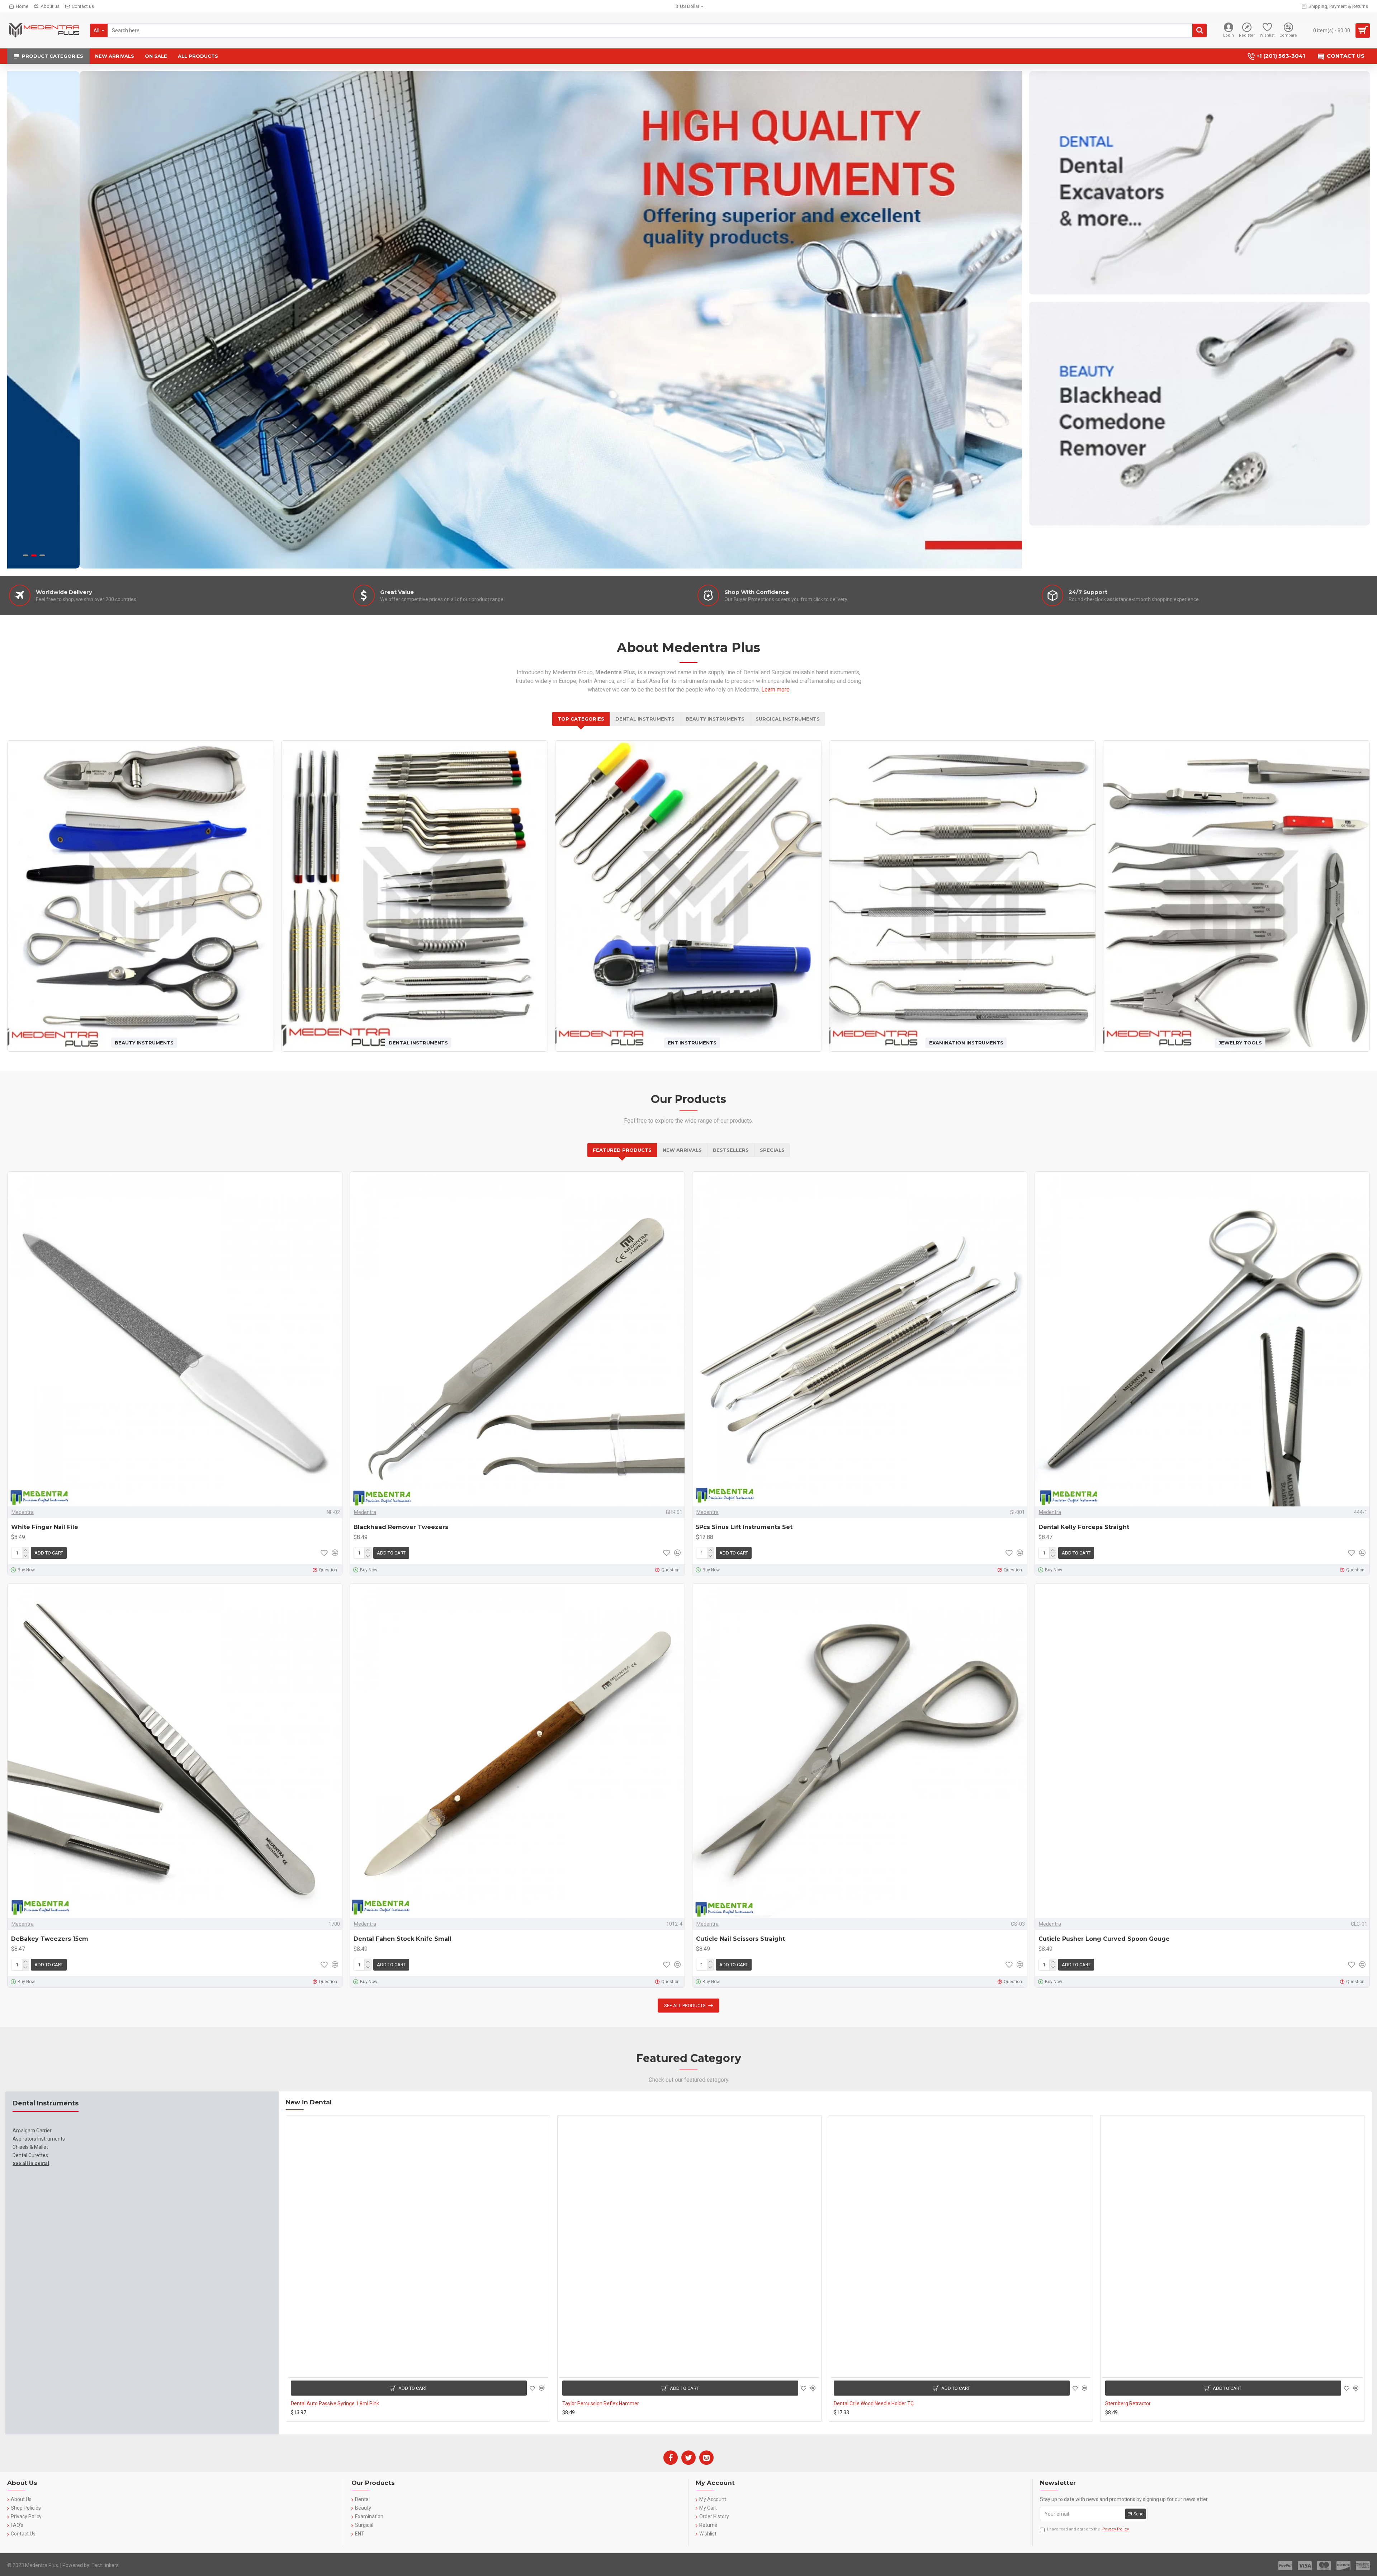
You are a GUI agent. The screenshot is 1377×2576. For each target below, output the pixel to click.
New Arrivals (682, 1150)
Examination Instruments (966, 1042)
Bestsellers (731, 1150)
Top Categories (581, 719)
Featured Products (622, 1150)
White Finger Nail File (45, 1527)
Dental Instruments (645, 719)
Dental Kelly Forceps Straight (1084, 1527)
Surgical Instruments (788, 719)
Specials (772, 1150)
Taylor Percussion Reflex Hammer (601, 2403)
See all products (685, 2006)
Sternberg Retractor (1128, 2403)
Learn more (775, 690)
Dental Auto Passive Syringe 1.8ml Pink (335, 2403)
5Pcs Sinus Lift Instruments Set (744, 1527)
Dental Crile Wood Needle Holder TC (874, 2403)
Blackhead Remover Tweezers (401, 1527)
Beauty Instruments (715, 719)
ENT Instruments (692, 1042)
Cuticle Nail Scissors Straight (740, 1939)
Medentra (23, 1512)
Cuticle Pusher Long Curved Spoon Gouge (1104, 1939)
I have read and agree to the (1088, 2529)
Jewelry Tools (1240, 1042)
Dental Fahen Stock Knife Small (403, 1939)
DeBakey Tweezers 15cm (50, 1939)
